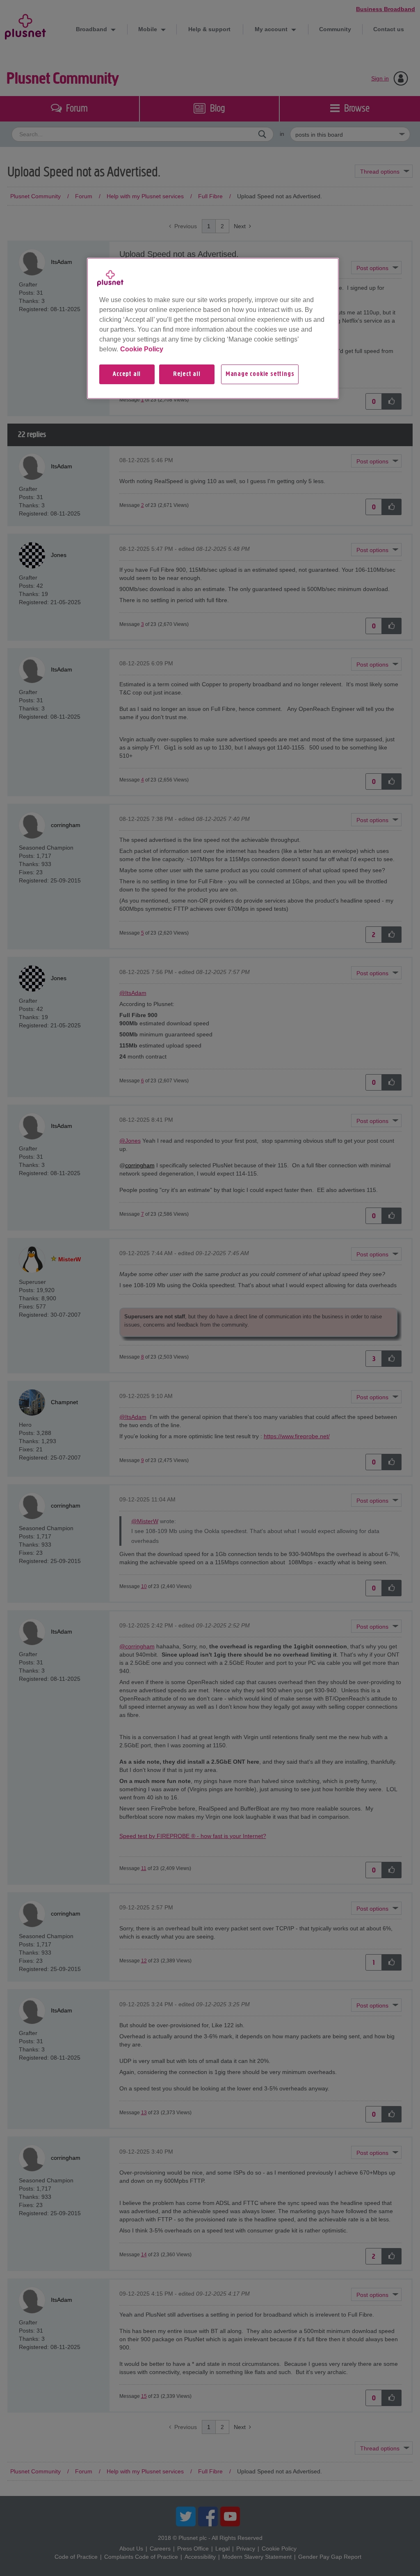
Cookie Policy (142, 349)
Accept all (127, 374)
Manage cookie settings (260, 374)
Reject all (187, 374)
